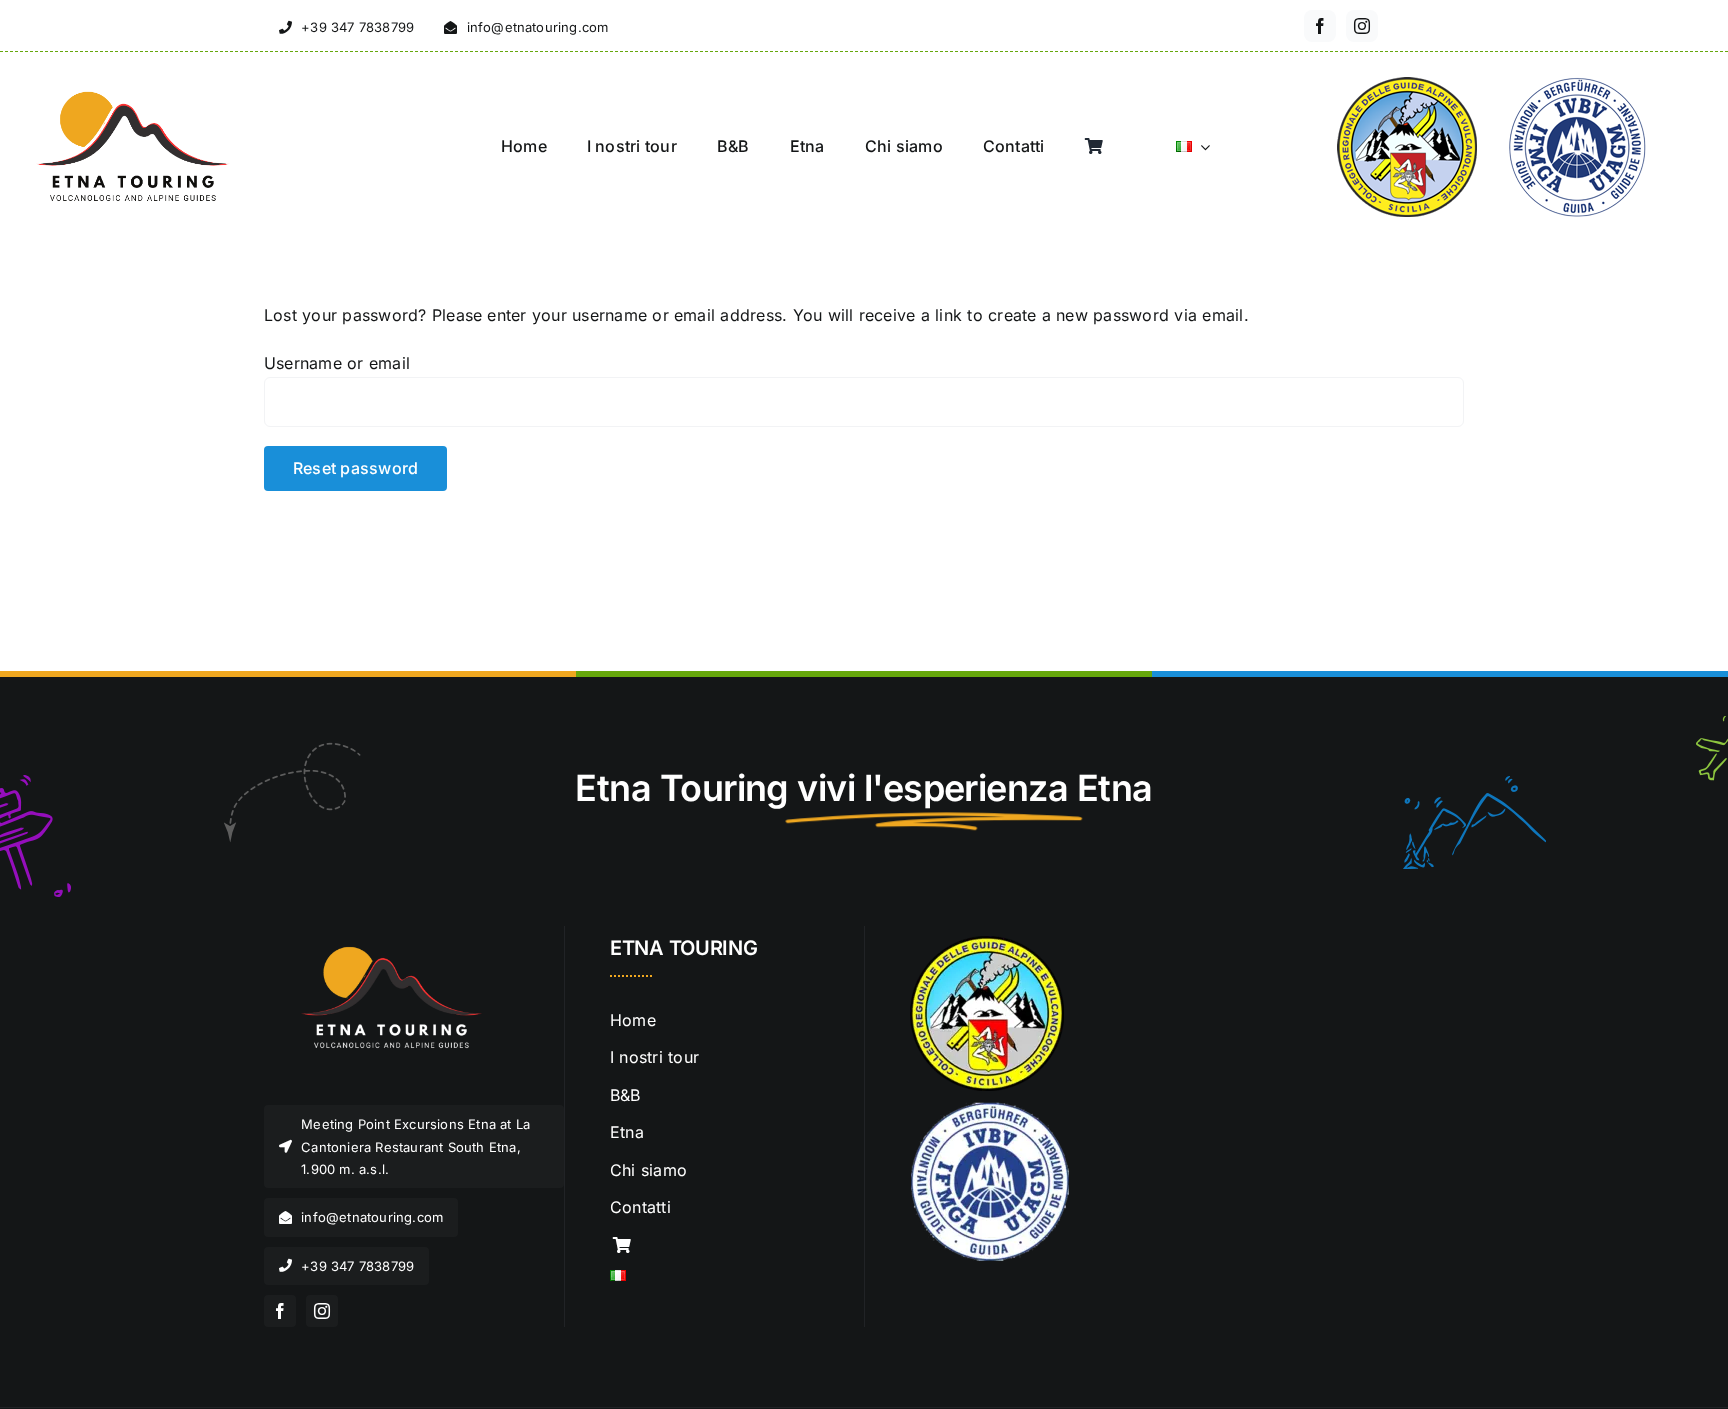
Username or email (337, 363)
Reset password (355, 468)
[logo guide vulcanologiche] (987, 944)
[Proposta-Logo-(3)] (384, 944)
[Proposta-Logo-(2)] (130, 95)
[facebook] (1320, 26)
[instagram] (1362, 26)
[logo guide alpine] (990, 1109)
